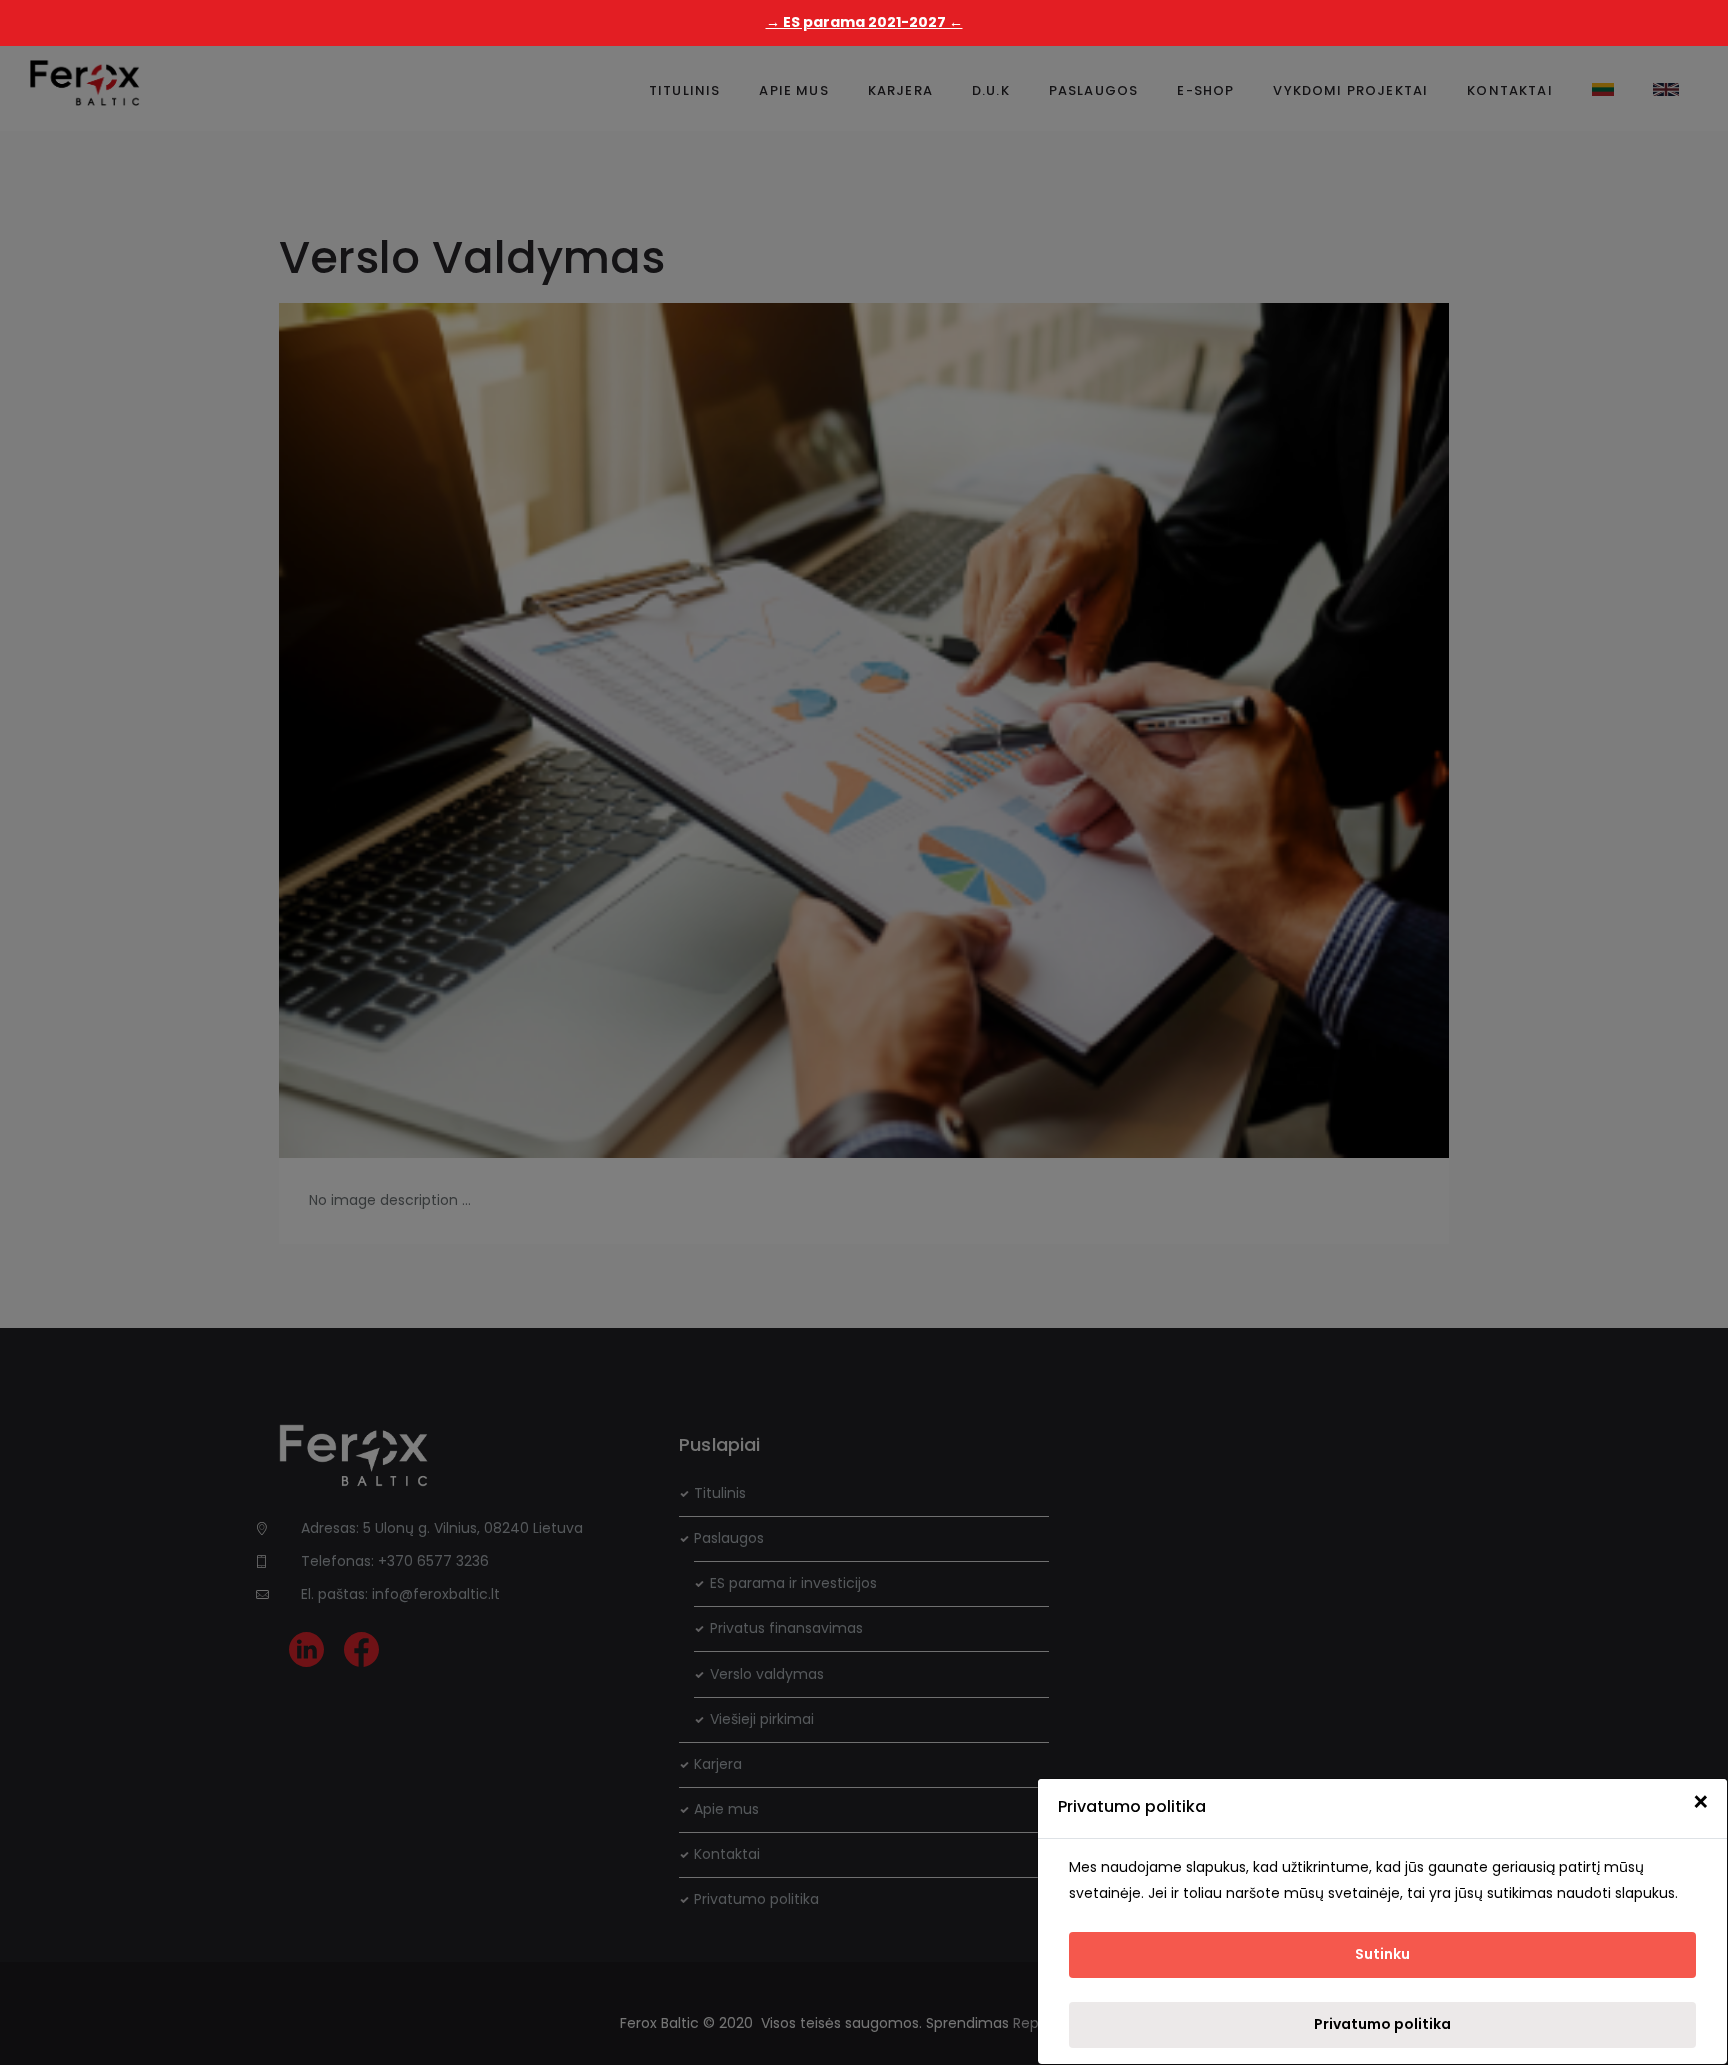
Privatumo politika (1382, 2024)
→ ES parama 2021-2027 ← (864, 22)
